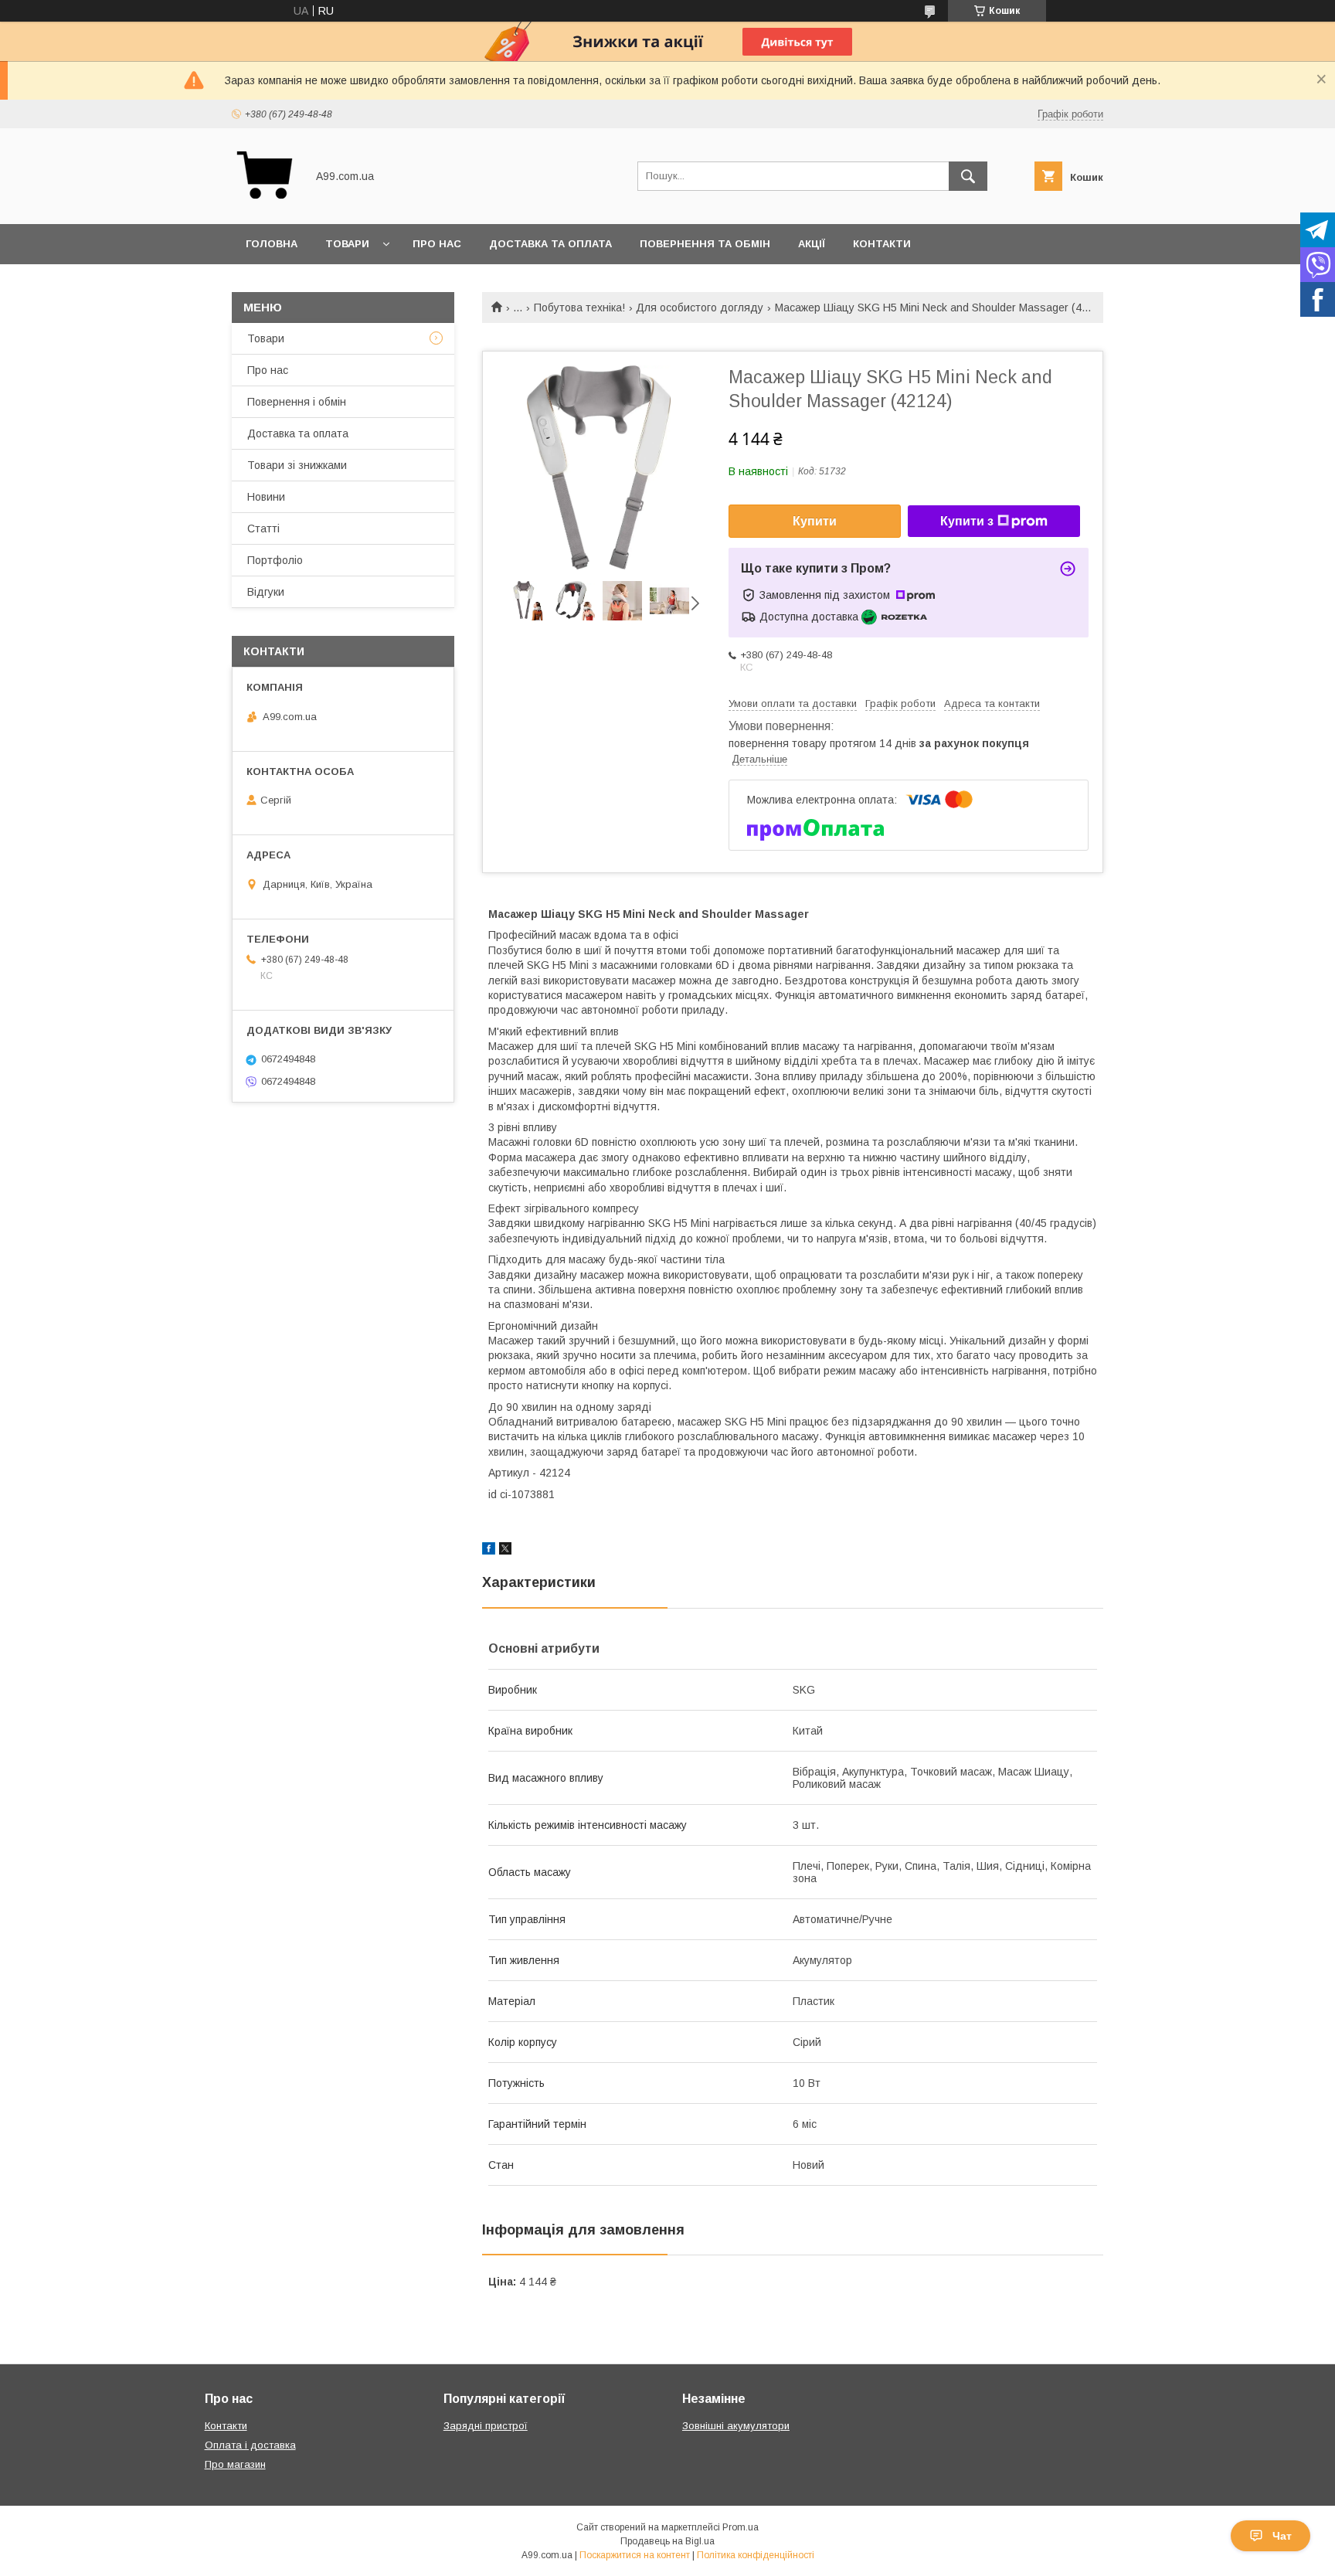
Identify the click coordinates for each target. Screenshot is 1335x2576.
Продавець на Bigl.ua (667, 2541)
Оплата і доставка (250, 2445)
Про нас (437, 244)
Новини (266, 497)
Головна (272, 244)
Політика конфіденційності (756, 2555)
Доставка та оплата (550, 244)
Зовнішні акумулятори (736, 2426)
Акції (812, 244)
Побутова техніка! (579, 308)
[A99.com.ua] (265, 204)
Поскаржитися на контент (635, 2555)
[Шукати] (968, 176)
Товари (347, 244)
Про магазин (235, 2464)
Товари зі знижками (297, 465)
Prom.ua (741, 2527)
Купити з (967, 521)
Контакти (882, 244)
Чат (1282, 2536)
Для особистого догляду (700, 308)
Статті (263, 528)
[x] (505, 1551)
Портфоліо (275, 560)
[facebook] (489, 1551)
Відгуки (266, 592)
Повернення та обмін (705, 244)
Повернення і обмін (297, 402)
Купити (815, 521)
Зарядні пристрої (486, 2426)
